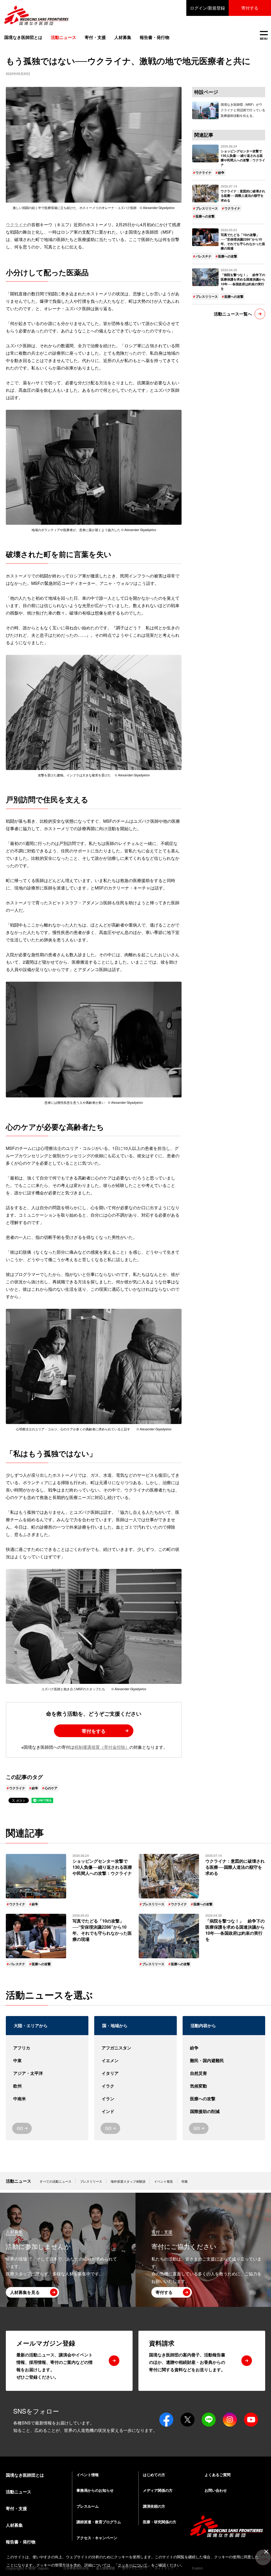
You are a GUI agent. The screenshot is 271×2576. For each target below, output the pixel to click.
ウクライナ (16, 224)
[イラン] (135, 2099)
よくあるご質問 (218, 2475)
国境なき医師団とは (23, 37)
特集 (185, 2181)
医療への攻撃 (205, 216)
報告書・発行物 (155, 37)
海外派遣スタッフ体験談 (128, 2181)
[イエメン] (135, 2061)
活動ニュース (19, 2181)
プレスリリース (207, 208)
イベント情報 (88, 2475)
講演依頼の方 (154, 2506)
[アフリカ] (47, 2048)
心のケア (51, 1788)
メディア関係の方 (158, 2490)
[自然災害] (224, 2073)
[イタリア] (135, 2073)
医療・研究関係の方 (160, 2522)
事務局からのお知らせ (95, 2490)
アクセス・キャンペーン (97, 2538)
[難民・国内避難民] (224, 2061)
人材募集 (123, 37)
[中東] (47, 2061)
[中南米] (47, 2099)
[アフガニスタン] (135, 2048)
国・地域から (115, 2025)
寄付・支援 (95, 37)
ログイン (207, 8)
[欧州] (47, 2086)
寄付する (250, 8)
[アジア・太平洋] (47, 2073)
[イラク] (135, 2086)
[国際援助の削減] (224, 2111)
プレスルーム (88, 2506)
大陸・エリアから (31, 2025)
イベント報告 (164, 2181)
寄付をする (94, 1731)
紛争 (35, 1788)
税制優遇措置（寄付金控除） (102, 1747)
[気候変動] (224, 2086)
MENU (264, 36)
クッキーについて (133, 2565)
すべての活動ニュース (56, 2181)
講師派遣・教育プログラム (99, 2522)
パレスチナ (204, 256)
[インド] (135, 2111)
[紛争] (224, 2048)
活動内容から (203, 2025)
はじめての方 (154, 2475)
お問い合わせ (216, 2490)
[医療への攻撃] (224, 2099)
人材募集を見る (25, 2292)
